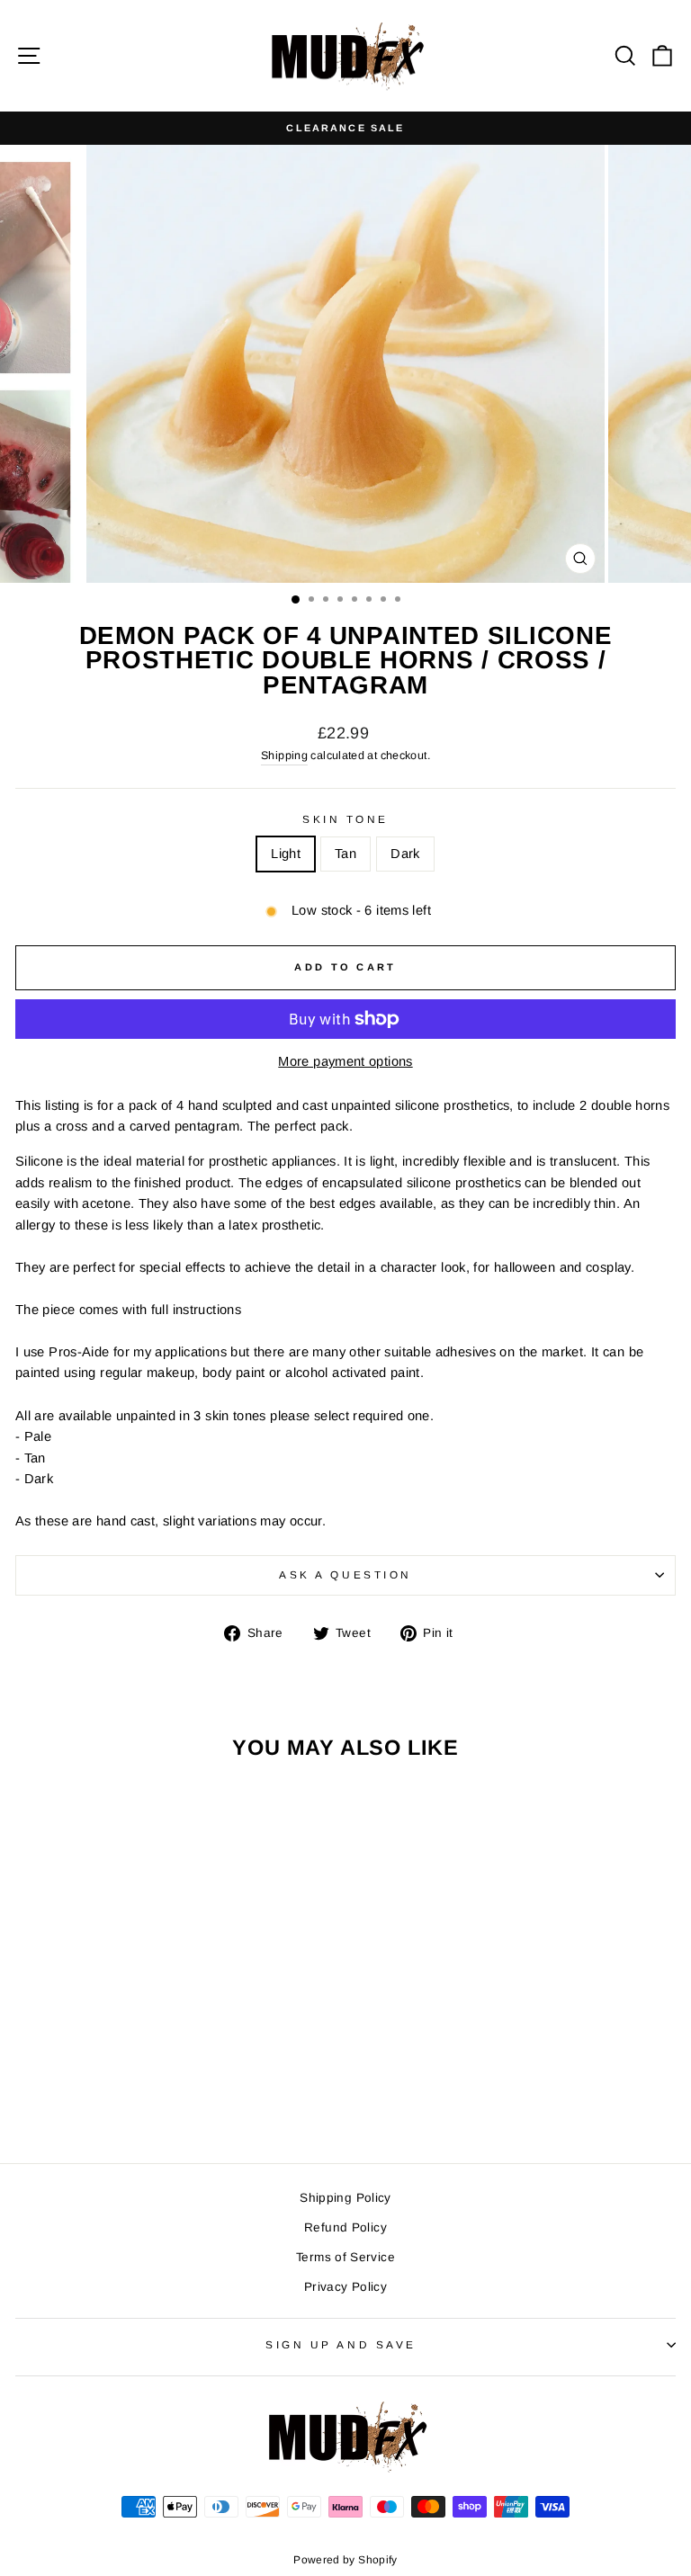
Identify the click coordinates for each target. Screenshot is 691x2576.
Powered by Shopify (345, 2560)
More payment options (345, 1061)
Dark (405, 854)
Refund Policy (345, 2227)
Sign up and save (341, 2344)
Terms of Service (345, 2257)
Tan (345, 854)
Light (286, 854)
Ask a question (345, 1574)
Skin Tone (345, 819)
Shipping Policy (345, 2198)
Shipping (284, 756)
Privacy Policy (345, 2287)
